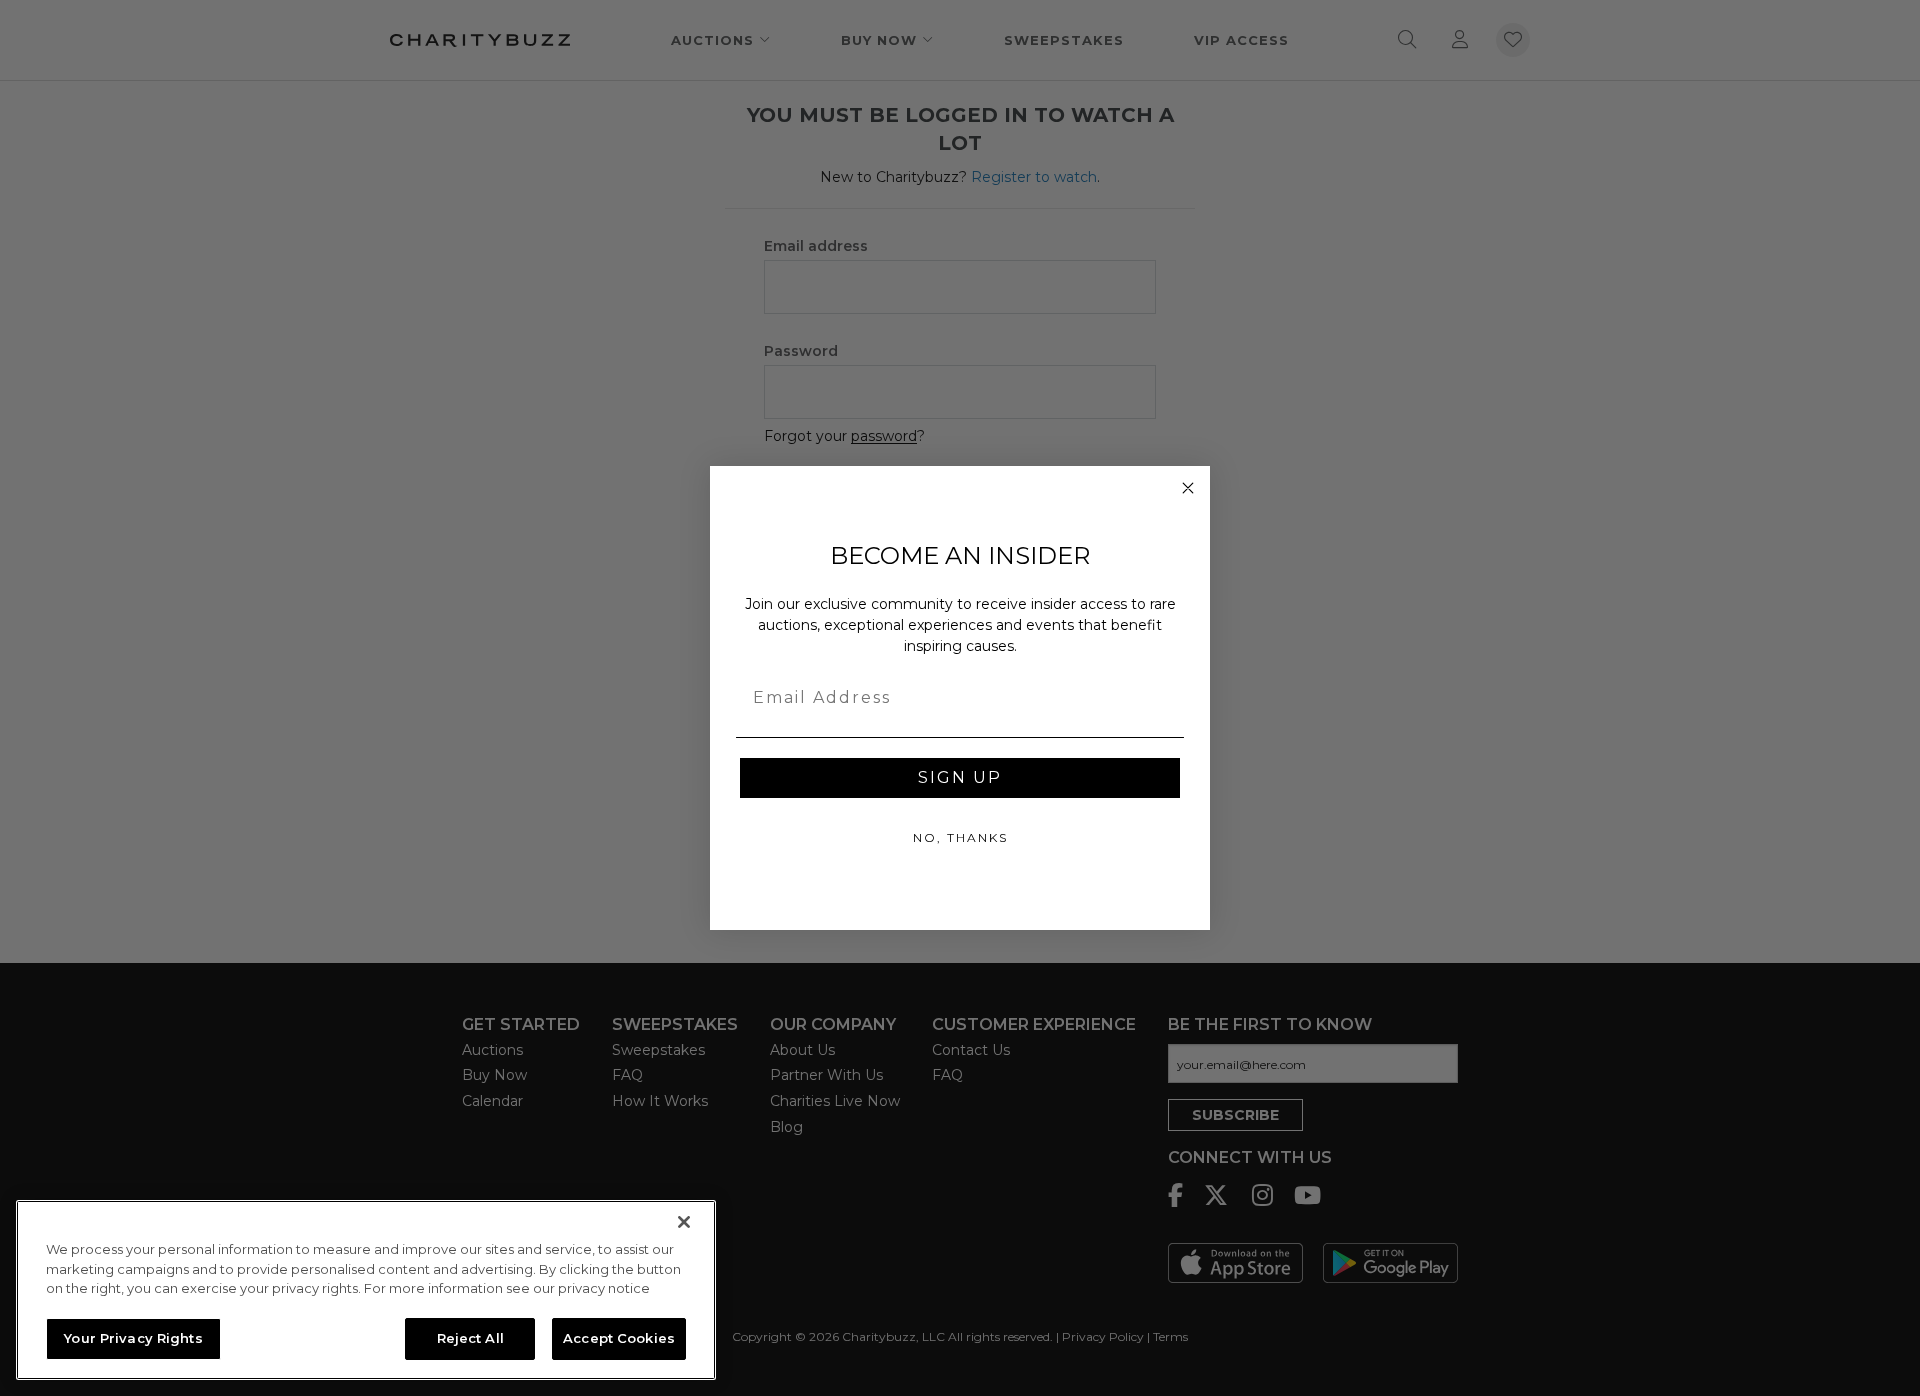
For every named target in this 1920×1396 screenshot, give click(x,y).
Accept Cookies (619, 1338)
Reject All (470, 1338)
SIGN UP (960, 777)
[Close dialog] (1188, 488)
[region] (366, 1290)
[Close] (684, 1222)
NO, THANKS (960, 837)
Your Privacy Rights (133, 1338)
